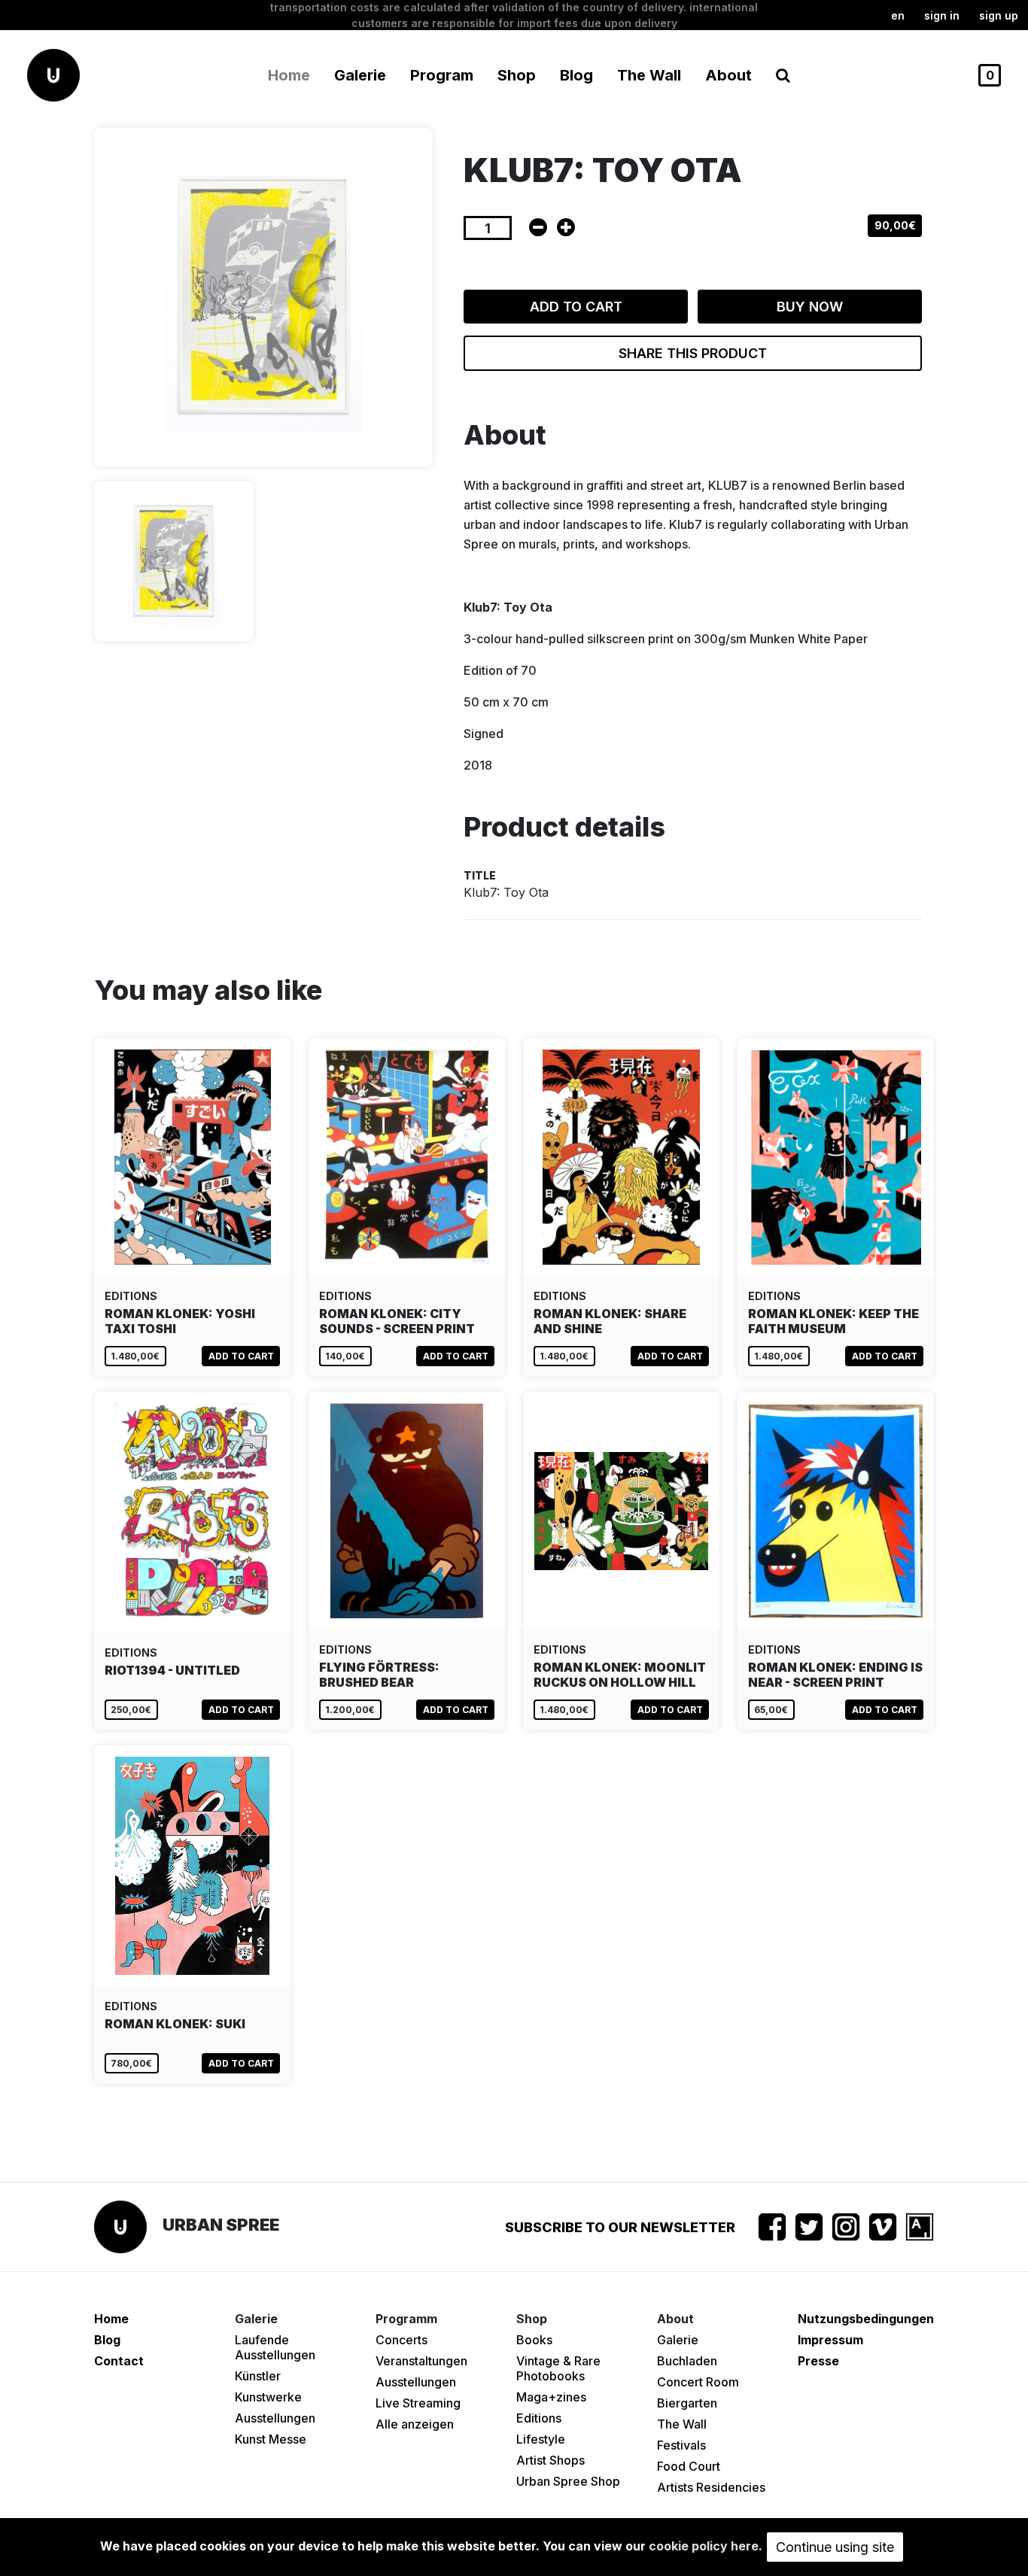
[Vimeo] (883, 2227)
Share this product (693, 353)
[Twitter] (809, 2227)
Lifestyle (541, 2439)
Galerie (678, 2340)
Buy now (810, 307)
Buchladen (687, 2361)
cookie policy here (704, 2546)
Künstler (258, 2376)
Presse (818, 2361)
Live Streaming (418, 2403)
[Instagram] (846, 2227)
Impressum (830, 2340)
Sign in (942, 15)
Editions (539, 2418)
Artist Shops (550, 2460)
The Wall (649, 75)
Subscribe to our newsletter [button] (620, 2227)
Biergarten (687, 2403)
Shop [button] (517, 75)
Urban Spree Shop (568, 2481)
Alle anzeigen (415, 2424)
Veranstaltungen (421, 2361)
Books (534, 2340)
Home (289, 75)
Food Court (689, 2466)
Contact (119, 2361)
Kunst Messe (271, 2439)
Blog (576, 75)
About (728, 75)
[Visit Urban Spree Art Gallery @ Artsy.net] (920, 2227)
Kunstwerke (268, 2397)
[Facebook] (772, 2227)
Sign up (999, 15)
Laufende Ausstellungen (275, 2347)
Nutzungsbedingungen (866, 2319)
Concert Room (698, 2382)
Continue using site (835, 2547)
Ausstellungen (275, 2418)
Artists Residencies (711, 2487)
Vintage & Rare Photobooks (558, 2368)
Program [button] (442, 75)
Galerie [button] (360, 75)
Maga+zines (551, 2397)
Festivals (681, 2445)
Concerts (401, 2340)
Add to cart (576, 307)
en (898, 15)
